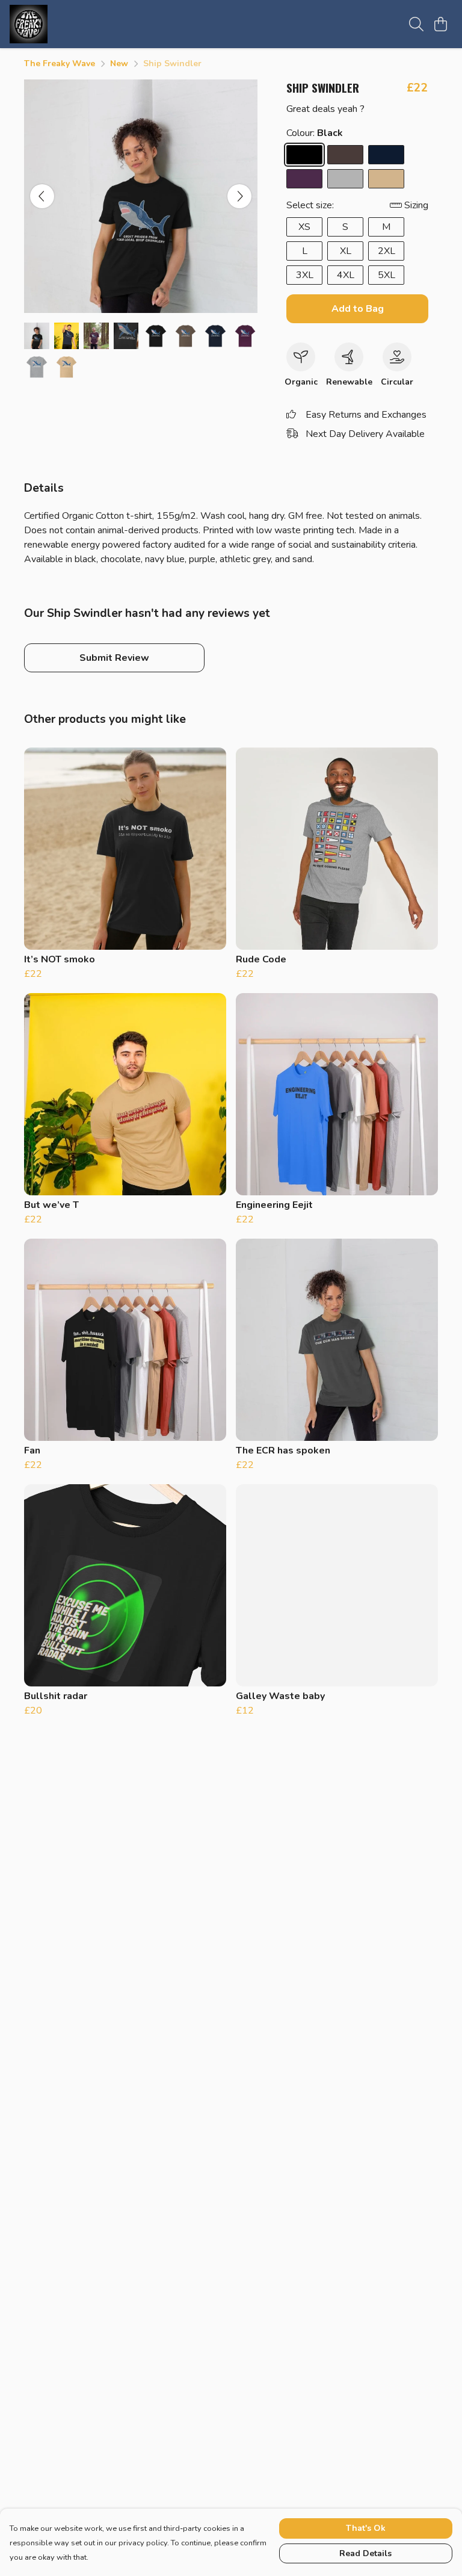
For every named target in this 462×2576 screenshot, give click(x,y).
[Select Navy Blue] (386, 155)
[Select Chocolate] (345, 155)
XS (304, 227)
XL (346, 251)
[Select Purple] (304, 179)
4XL (346, 275)
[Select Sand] (386, 179)
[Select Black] (304, 155)
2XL (387, 251)
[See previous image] (42, 196)
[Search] (416, 24)
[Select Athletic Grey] (345, 179)
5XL (387, 275)
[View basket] (440, 24)
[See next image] (239, 196)
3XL (305, 275)
